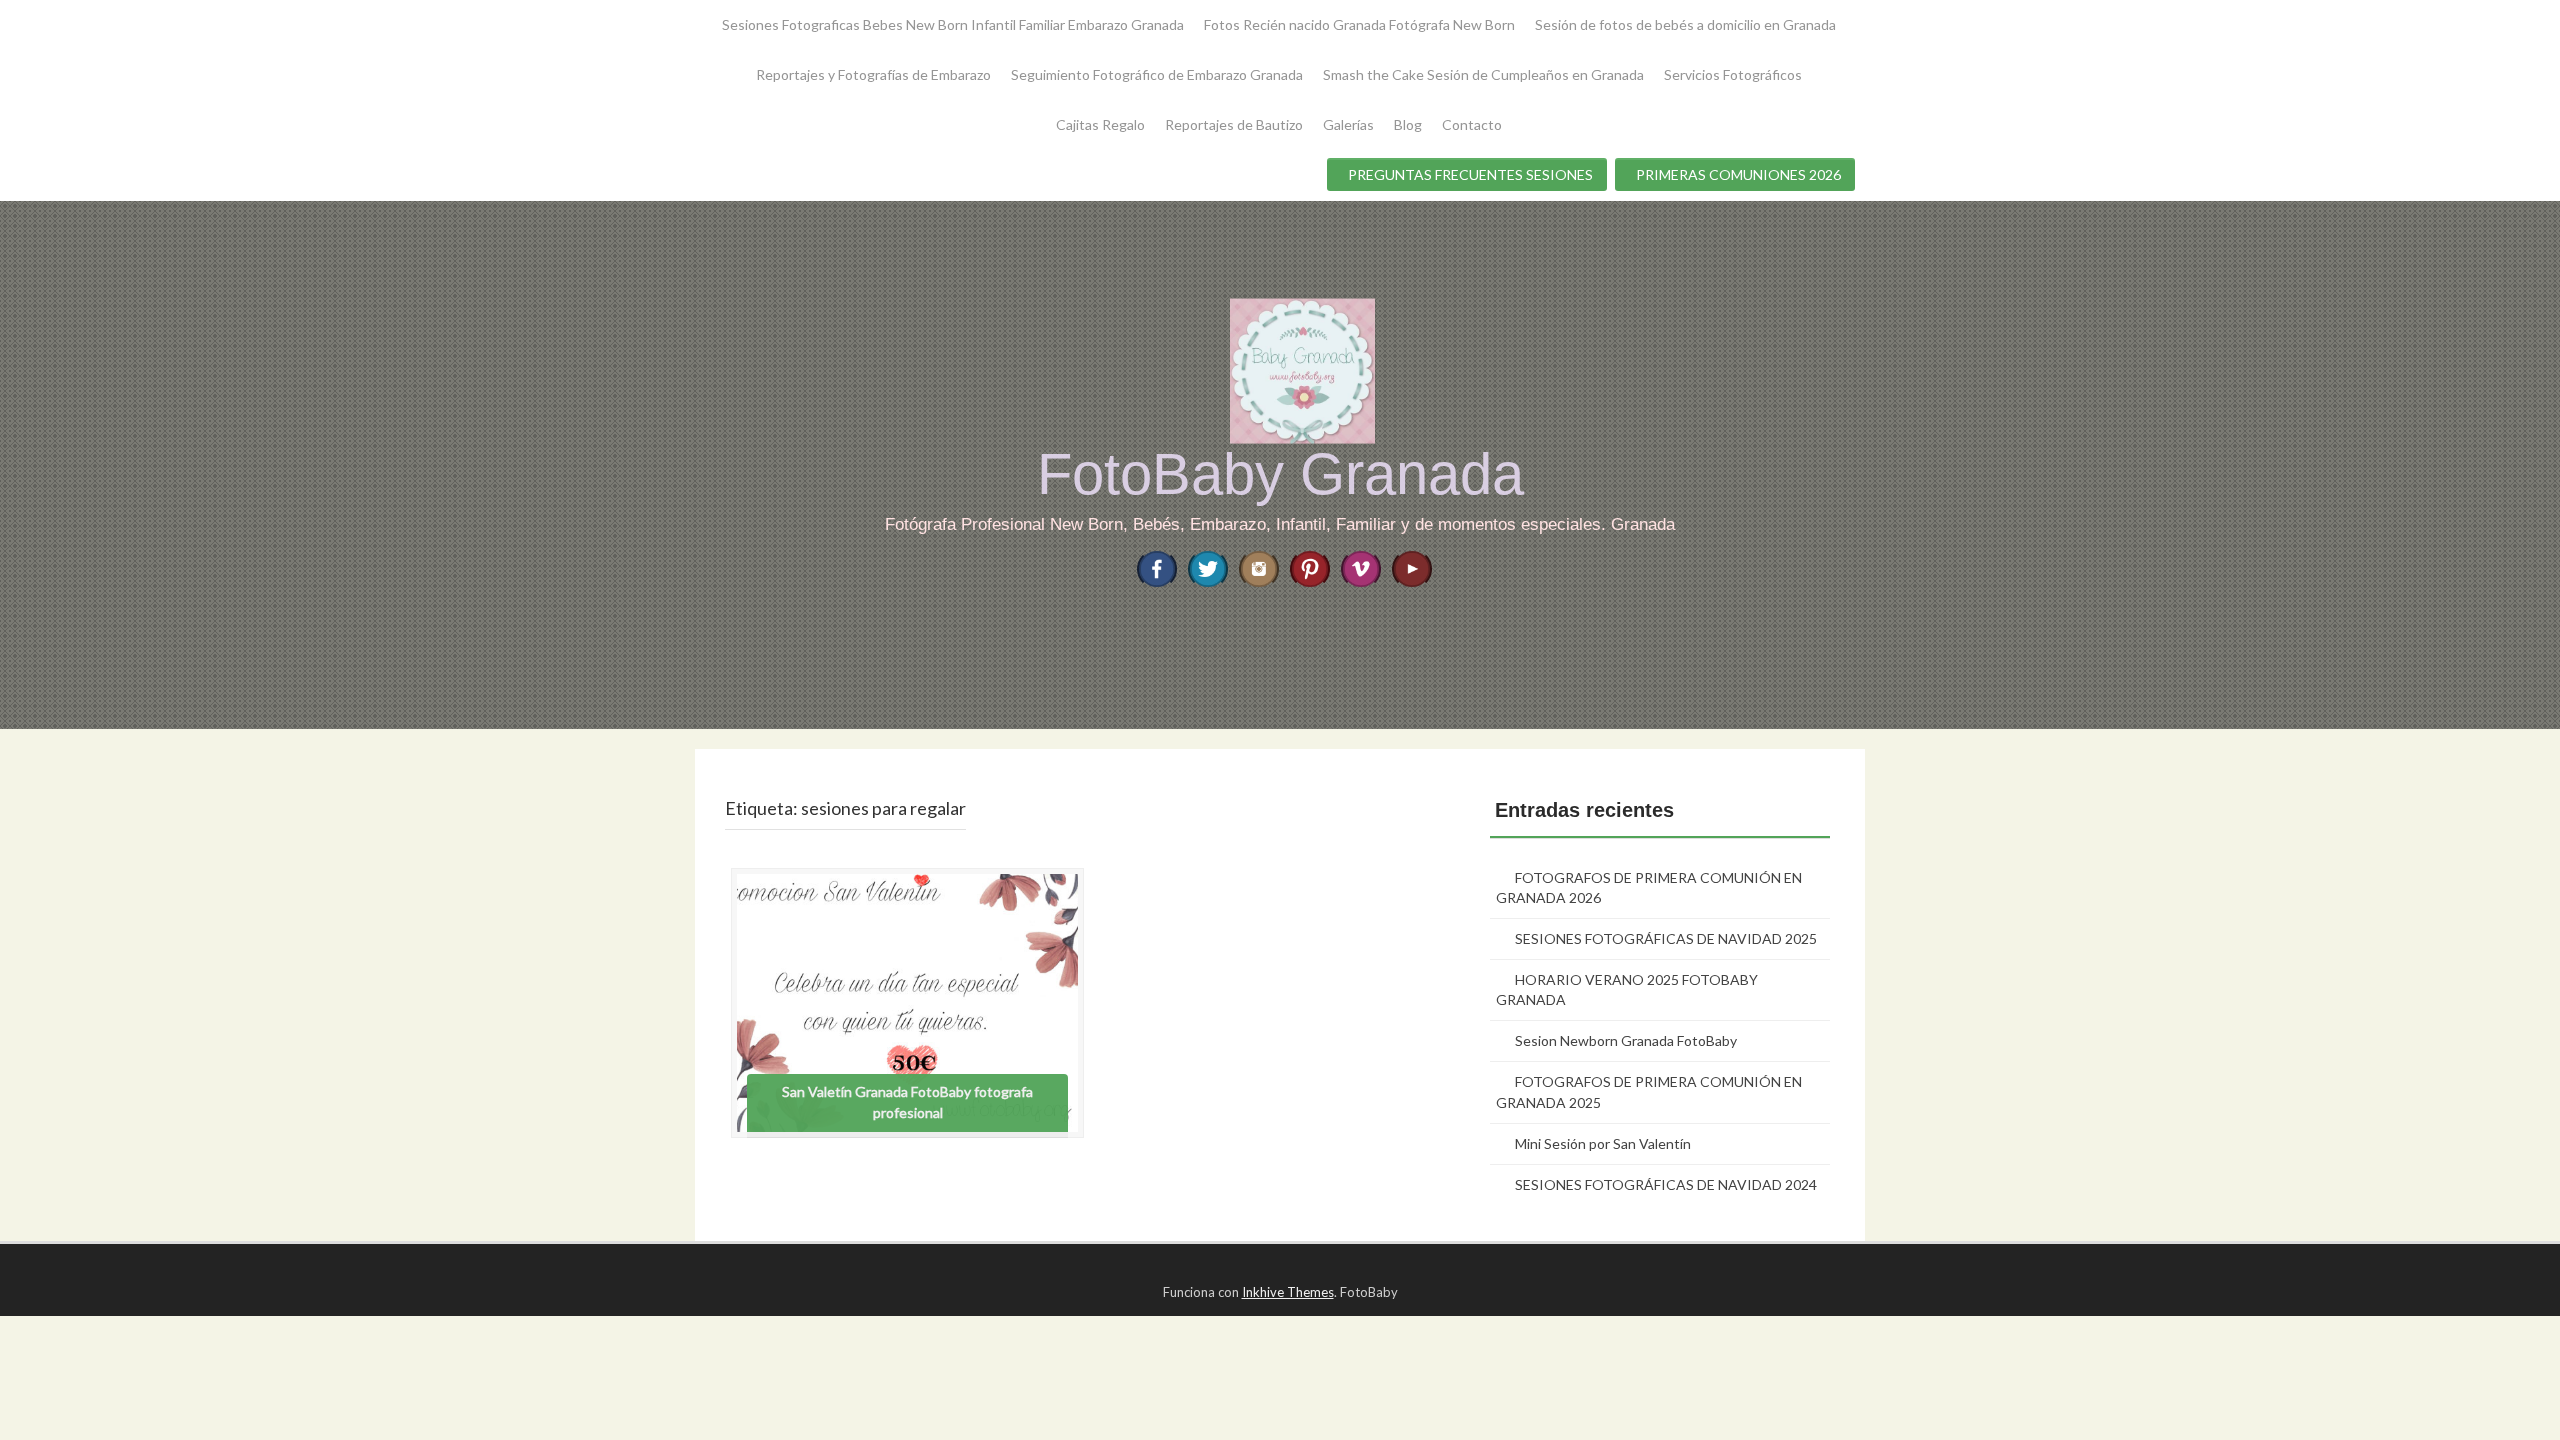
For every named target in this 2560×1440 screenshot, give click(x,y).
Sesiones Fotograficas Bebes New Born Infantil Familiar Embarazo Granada (953, 24)
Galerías (1348, 124)
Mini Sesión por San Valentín (1603, 1143)
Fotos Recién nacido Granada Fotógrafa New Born (1359, 24)
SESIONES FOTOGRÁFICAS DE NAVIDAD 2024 (1666, 1184)
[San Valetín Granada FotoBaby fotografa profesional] (907, 1000)
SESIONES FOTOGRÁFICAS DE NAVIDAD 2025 (1666, 938)
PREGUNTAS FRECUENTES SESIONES (1470, 174)
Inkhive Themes (1288, 1292)
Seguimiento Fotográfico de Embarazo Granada (1157, 74)
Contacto (1472, 124)
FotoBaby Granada (1280, 473)
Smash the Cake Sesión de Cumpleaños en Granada (1483, 74)
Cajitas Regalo (1100, 124)
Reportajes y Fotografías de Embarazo (873, 74)
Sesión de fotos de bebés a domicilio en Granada (1685, 24)
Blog (1408, 124)
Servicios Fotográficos (1733, 74)
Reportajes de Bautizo (1234, 124)
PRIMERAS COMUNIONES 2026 (1738, 174)
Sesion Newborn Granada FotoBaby (1626, 1040)
